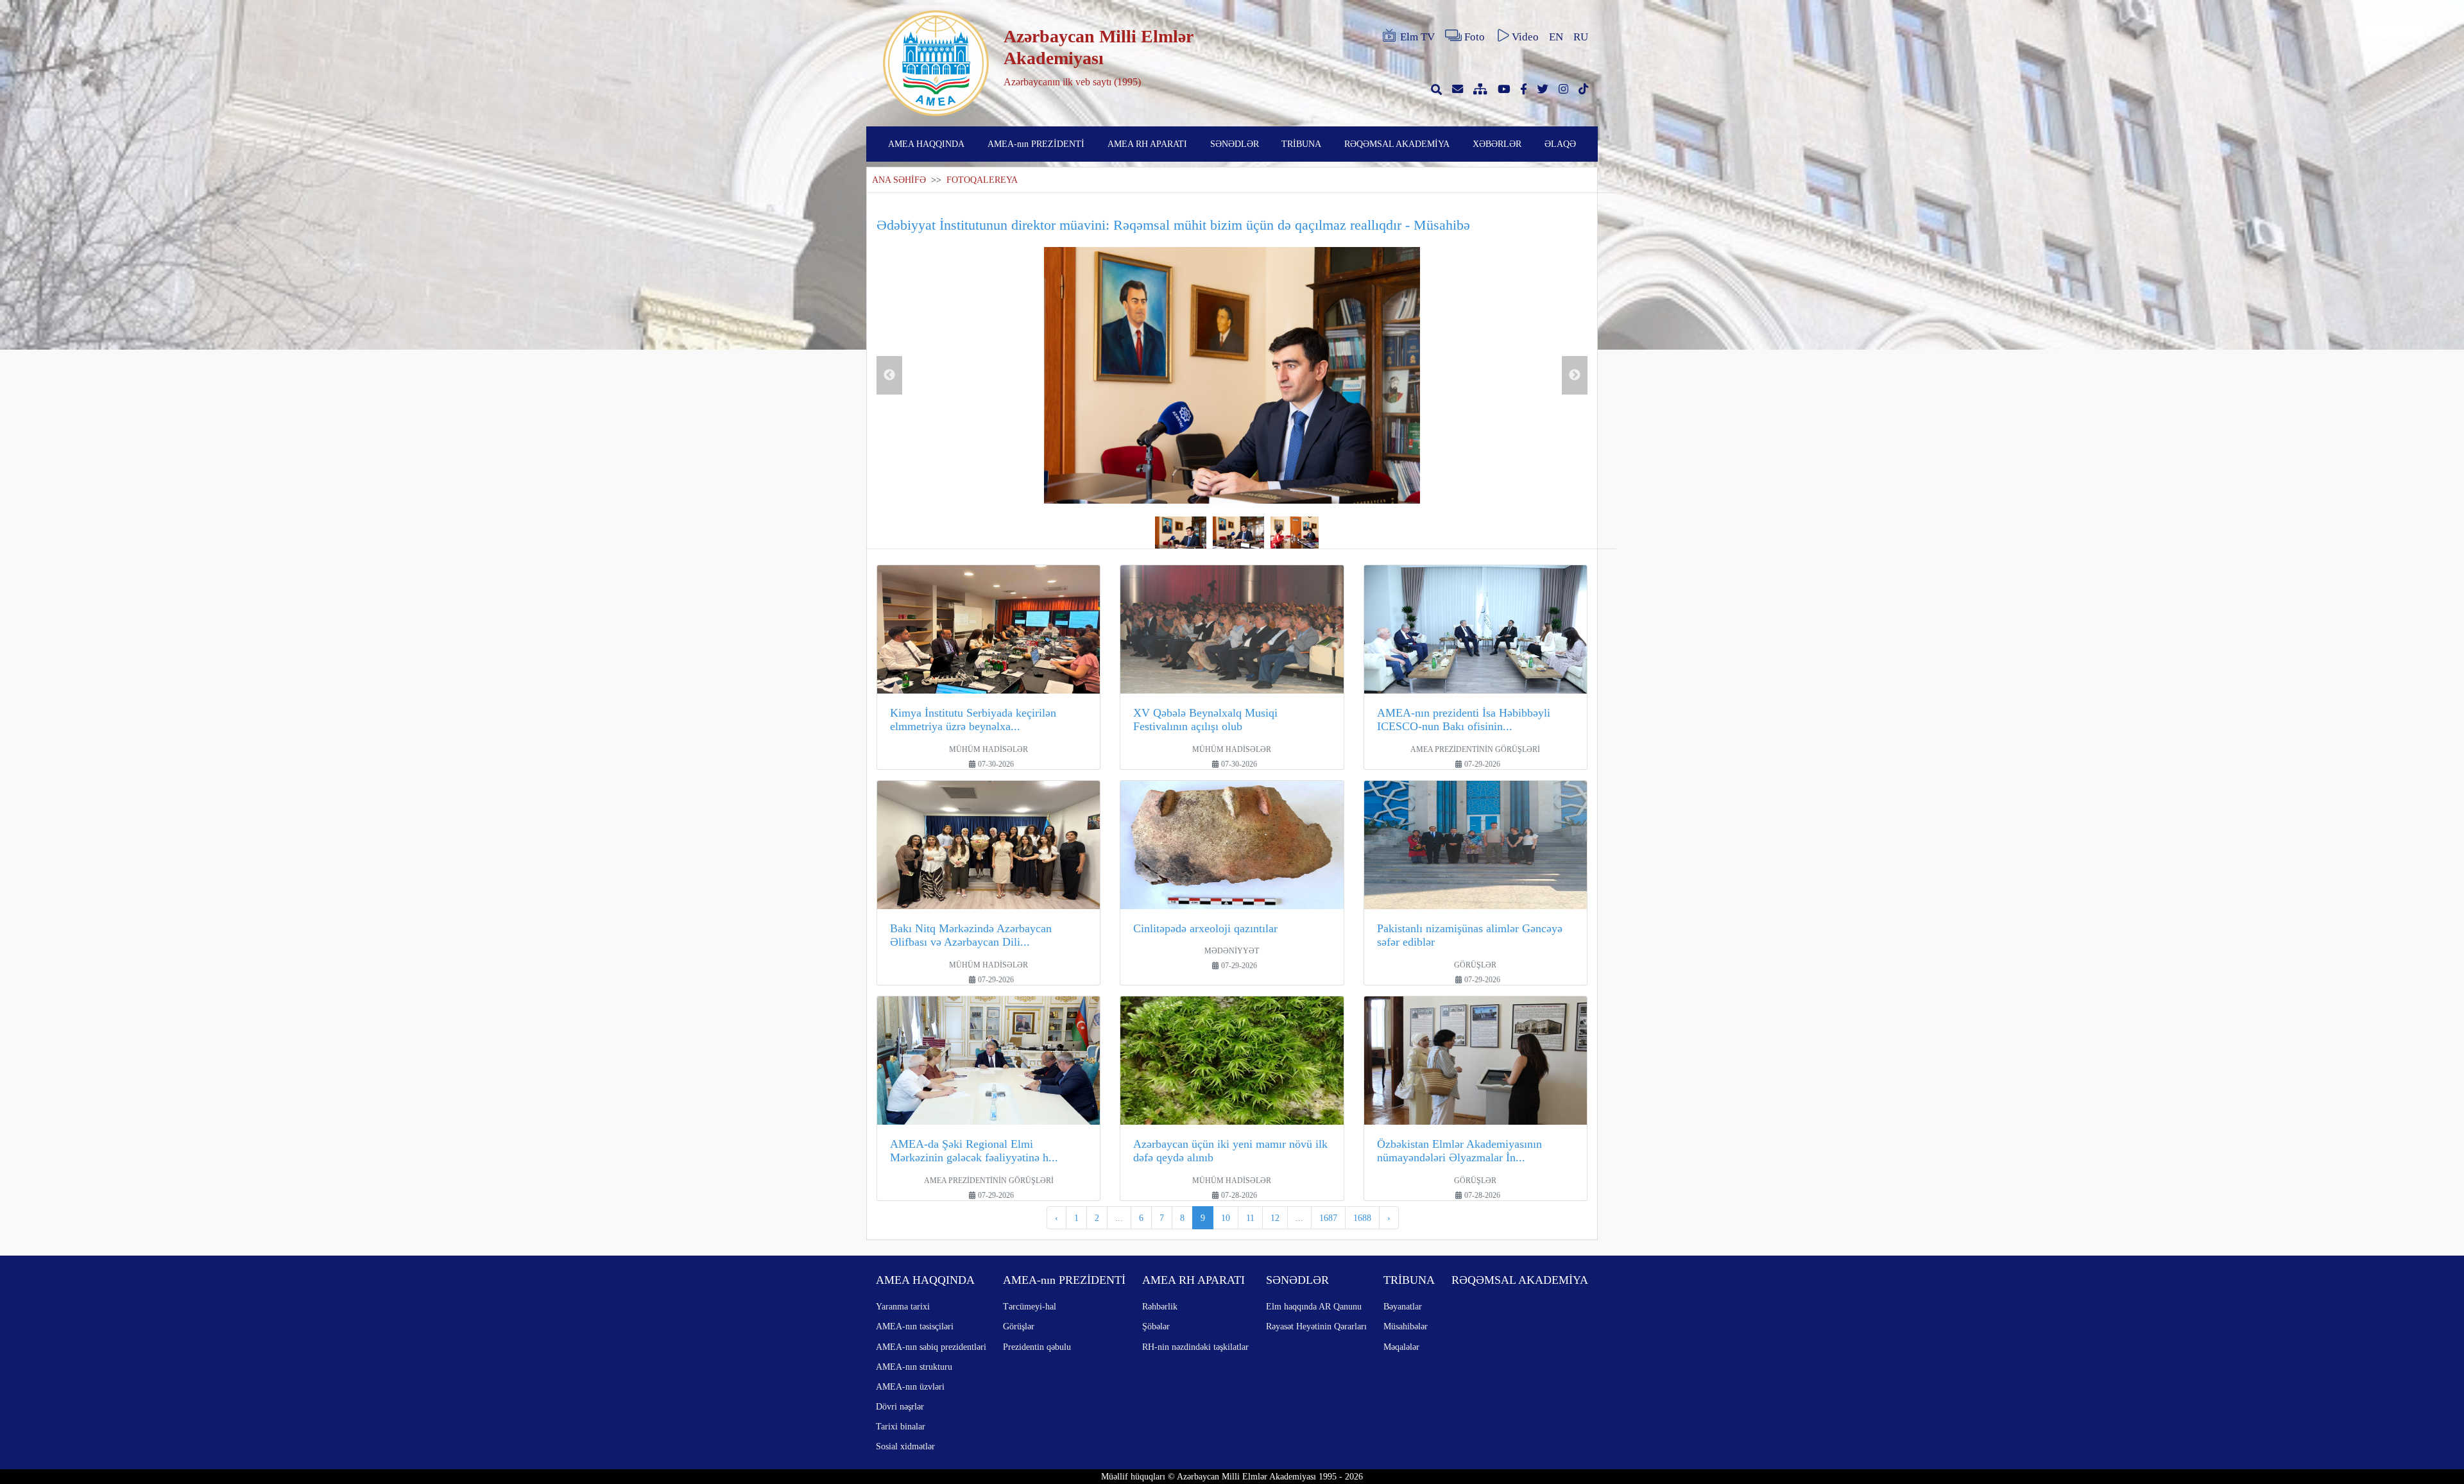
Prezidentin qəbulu (1037, 1347)
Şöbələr (1156, 1326)
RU (1581, 37)
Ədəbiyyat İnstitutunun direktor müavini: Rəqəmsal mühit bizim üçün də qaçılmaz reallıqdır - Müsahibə (1173, 225)
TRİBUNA (1301, 144)
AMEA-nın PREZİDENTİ (1036, 144)
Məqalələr (1401, 1347)
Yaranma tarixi (903, 1306)
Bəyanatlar (1403, 1306)
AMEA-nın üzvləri (910, 1386)
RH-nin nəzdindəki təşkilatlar (1195, 1347)
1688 (1362, 1218)
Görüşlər (1019, 1326)
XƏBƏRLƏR (1497, 144)
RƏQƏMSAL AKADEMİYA (1397, 144)
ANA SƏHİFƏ (899, 180)
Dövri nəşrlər (900, 1406)
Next (1575, 375)
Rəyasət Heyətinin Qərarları (1316, 1326)
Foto (1475, 37)
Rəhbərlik (1160, 1306)
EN (1556, 37)
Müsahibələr (1406, 1326)
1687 (1328, 1218)
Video (1525, 37)
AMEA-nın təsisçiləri (915, 1326)
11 (1250, 1218)
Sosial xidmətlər (905, 1446)
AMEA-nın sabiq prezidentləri (931, 1347)
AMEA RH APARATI (1147, 144)
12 (1275, 1218)
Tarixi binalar (901, 1426)
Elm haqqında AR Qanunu (1314, 1306)
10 (1226, 1218)
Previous (889, 375)
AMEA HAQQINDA (926, 144)
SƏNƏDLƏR (1235, 144)
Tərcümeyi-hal (1030, 1306)
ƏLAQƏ (1560, 144)
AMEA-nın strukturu (914, 1367)
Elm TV (1417, 37)
